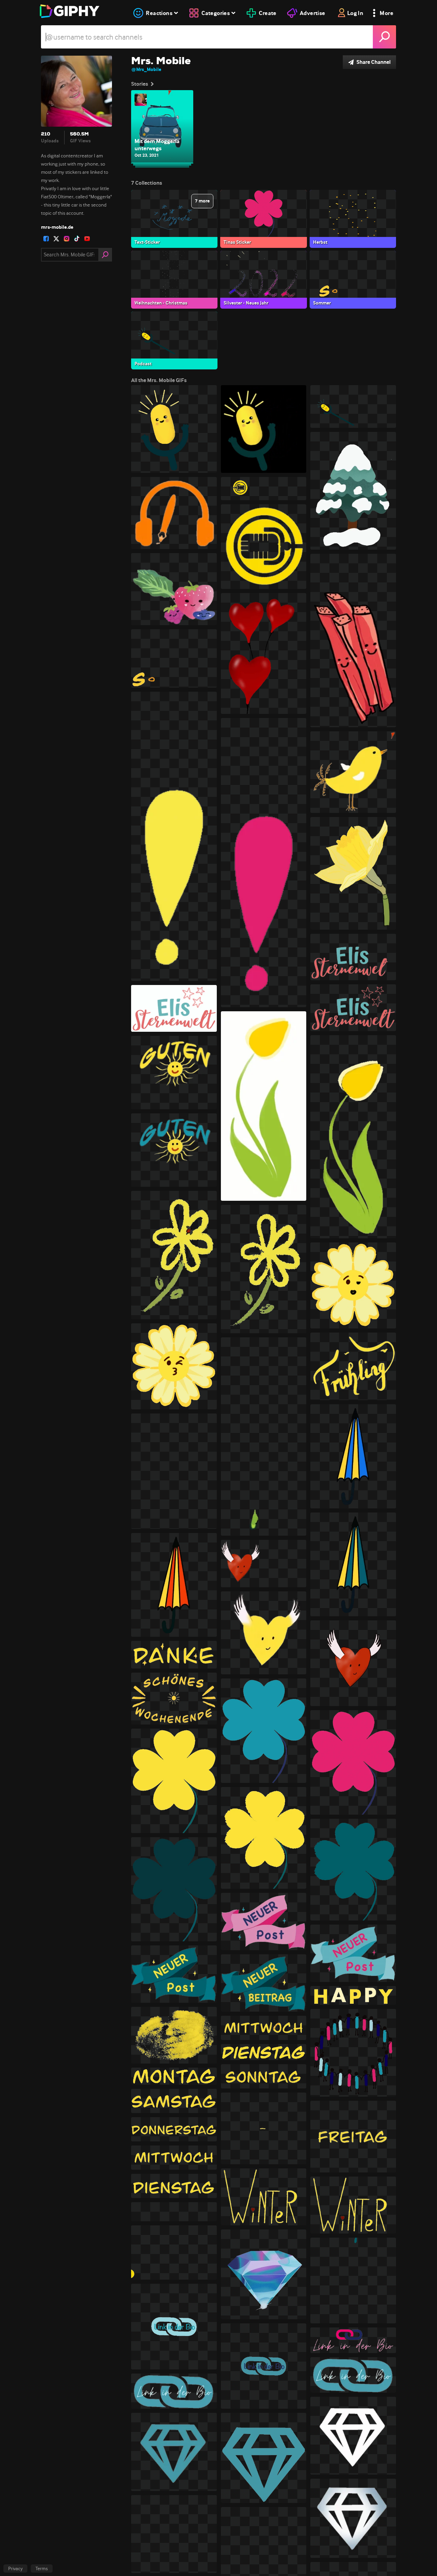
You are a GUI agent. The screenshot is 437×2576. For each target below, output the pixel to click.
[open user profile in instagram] (67, 239)
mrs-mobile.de (57, 227)
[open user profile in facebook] (46, 239)
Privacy (15, 2568)
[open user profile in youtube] (87, 239)
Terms (42, 2568)
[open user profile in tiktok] (77, 239)
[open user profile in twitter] (56, 239)
